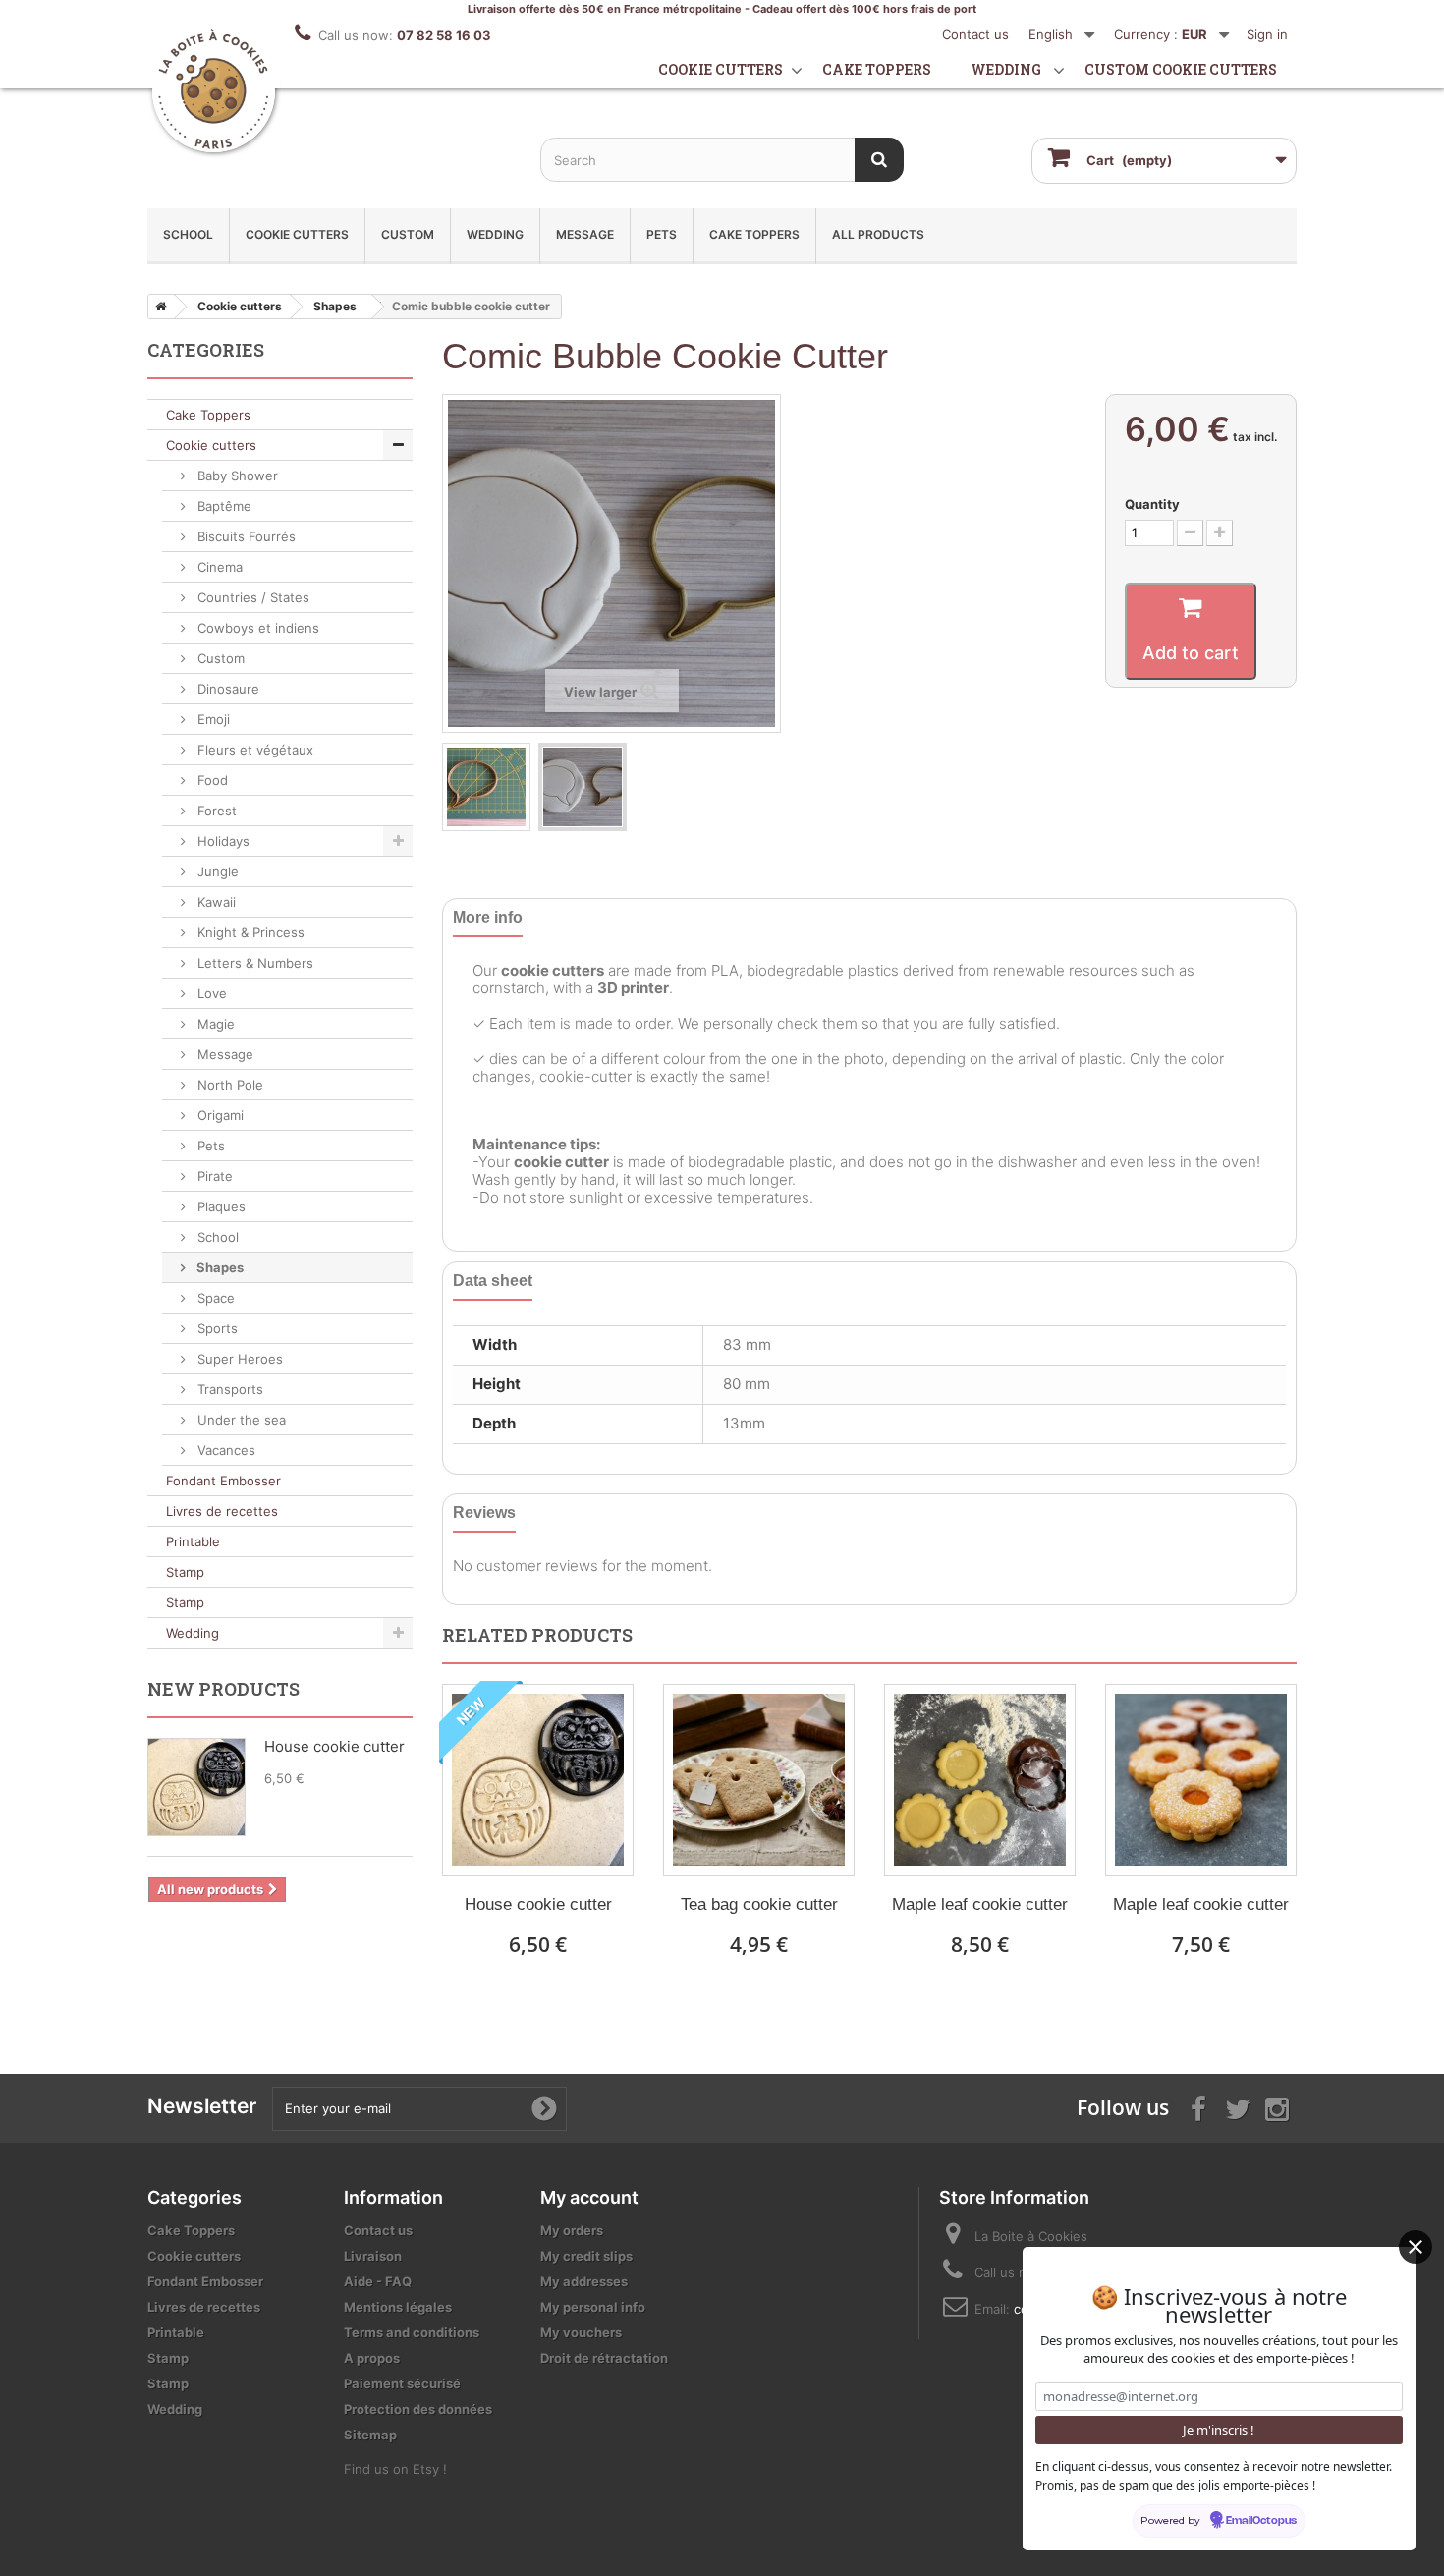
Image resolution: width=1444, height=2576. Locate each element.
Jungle (216, 871)
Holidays (222, 841)
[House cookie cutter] (538, 1780)
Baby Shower (236, 476)
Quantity (1152, 504)
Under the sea (240, 1420)
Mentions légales (398, 2307)
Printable (193, 1541)
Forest (215, 811)
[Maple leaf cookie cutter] (980, 1780)
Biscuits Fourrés (245, 536)
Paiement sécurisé (402, 2383)
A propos (372, 2358)
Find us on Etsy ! (395, 2469)
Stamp (185, 1572)
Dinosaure (226, 689)
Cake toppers (877, 69)
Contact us (975, 34)
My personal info (593, 2307)
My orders (572, 2230)
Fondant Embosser (223, 1481)
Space (214, 1298)
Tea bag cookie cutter (759, 1904)
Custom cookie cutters (1181, 69)
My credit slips (586, 2256)
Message (585, 234)
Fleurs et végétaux (253, 750)
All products (878, 234)
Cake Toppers (754, 234)
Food (211, 780)
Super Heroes (238, 1359)
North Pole (228, 1085)
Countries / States (251, 597)
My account (589, 2197)
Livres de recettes (222, 1511)
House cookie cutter (538, 1904)
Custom (408, 234)
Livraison (373, 2256)
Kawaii (215, 902)
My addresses (584, 2281)
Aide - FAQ (378, 2281)
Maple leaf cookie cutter (980, 1904)
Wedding (1006, 69)
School (188, 234)
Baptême (222, 506)
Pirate (213, 1176)
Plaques (220, 1206)
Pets (662, 234)
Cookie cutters (721, 69)
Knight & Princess (249, 932)
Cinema (218, 567)
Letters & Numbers (253, 963)
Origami (219, 1115)
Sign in (1267, 34)
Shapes (219, 1267)
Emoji (212, 719)
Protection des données (418, 2409)
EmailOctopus (1261, 2521)
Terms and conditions (412, 2332)
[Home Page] (157, 307)
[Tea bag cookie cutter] (759, 1780)
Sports (216, 1328)
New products (223, 1689)
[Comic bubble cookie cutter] (486, 787)
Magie (214, 1024)
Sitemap (370, 2435)
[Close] (1416, 2247)
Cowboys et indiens (256, 628)
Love (210, 993)
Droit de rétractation (604, 2358)
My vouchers (581, 2332)
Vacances (224, 1450)
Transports (228, 1389)
